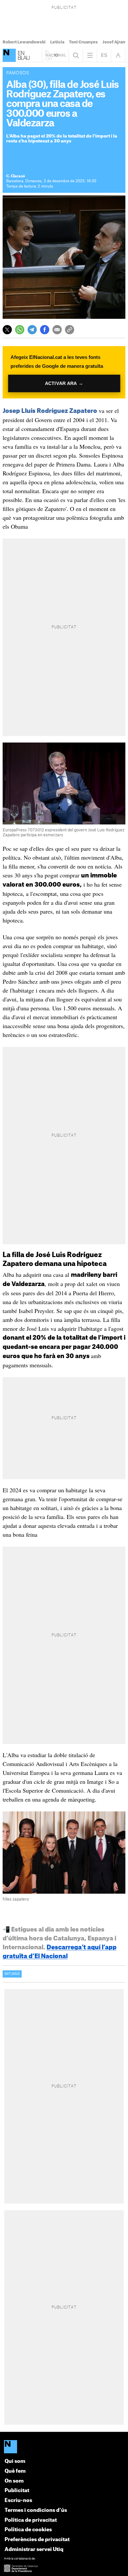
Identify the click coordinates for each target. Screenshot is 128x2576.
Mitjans (12, 1974)
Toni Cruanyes (83, 42)
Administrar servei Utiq (34, 2550)
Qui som (15, 2461)
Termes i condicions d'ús (36, 2510)
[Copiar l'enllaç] (70, 330)
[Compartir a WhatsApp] (20, 330)
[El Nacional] (64, 2447)
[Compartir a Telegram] (32, 330)
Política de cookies (28, 2530)
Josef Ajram (114, 42)
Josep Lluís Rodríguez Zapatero (50, 411)
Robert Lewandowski (24, 42)
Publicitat (17, 2491)
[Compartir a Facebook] (45, 330)
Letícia (57, 42)
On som (14, 2481)
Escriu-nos (18, 2500)
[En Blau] (9, 55)
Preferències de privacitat (37, 2540)
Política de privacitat (31, 2520)
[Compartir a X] (7, 330)
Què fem (15, 2471)
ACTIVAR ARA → (64, 383)
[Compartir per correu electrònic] (57, 330)
